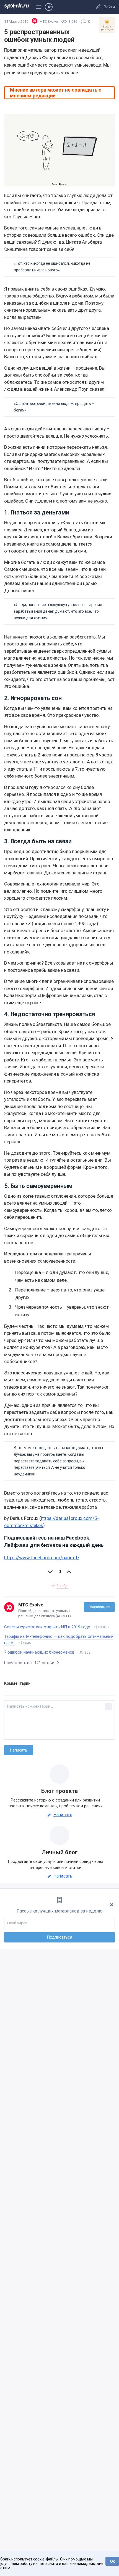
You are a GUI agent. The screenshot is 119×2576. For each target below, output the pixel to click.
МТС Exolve (31, 1605)
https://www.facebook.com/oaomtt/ (42, 1558)
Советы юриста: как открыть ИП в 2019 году (47, 1627)
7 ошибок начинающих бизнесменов (39, 1652)
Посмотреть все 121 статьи (30, 1663)
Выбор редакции (107, 25)
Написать (63, 1815)
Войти (109, 7)
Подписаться (99, 1607)
